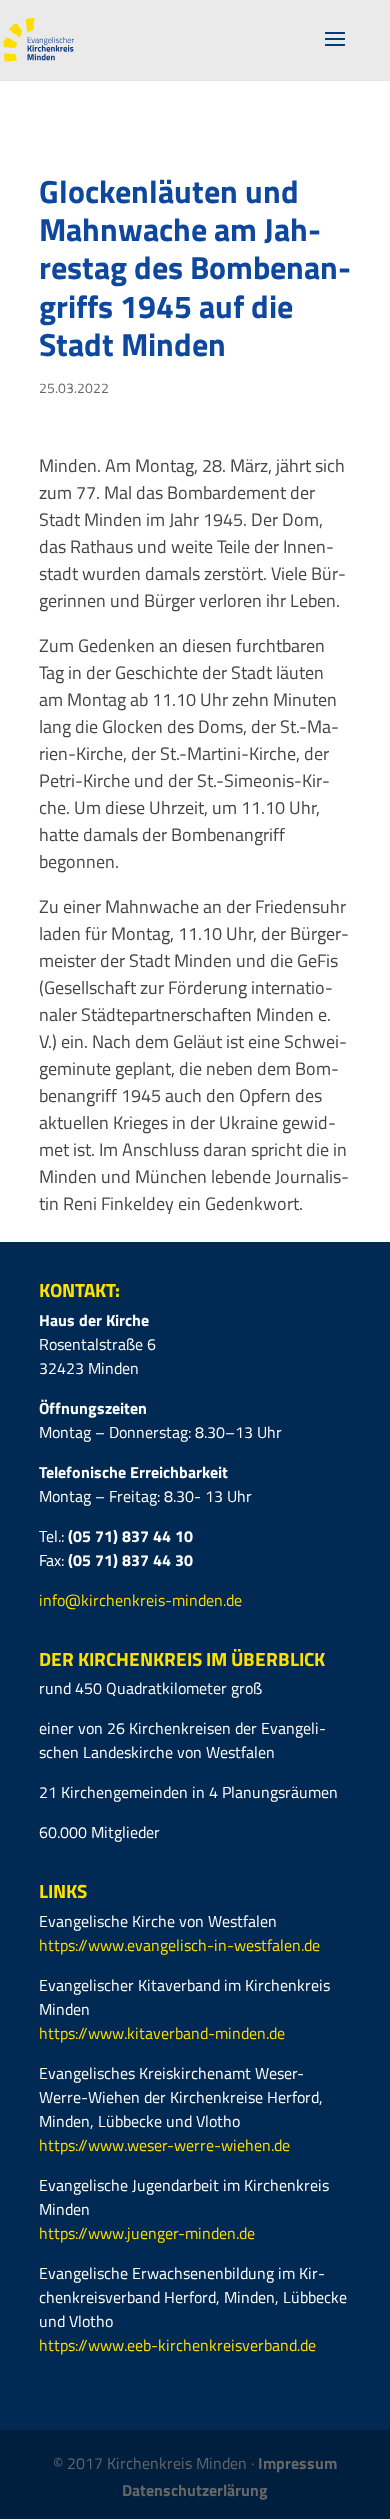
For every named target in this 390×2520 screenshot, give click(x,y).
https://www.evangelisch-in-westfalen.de (179, 1945)
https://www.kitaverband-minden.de (162, 2033)
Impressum (297, 2463)
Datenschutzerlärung (195, 2490)
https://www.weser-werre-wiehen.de (164, 2145)
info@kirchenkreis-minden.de (140, 1600)
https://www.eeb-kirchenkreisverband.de (177, 2345)
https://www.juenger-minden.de (147, 2233)
